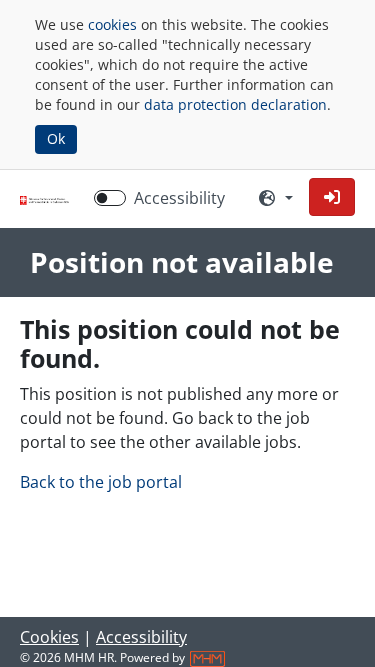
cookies (112, 24)
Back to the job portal (101, 482)
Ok (56, 138)
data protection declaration (235, 104)
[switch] (110, 198)
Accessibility (179, 198)
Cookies (49, 637)
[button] (332, 197)
